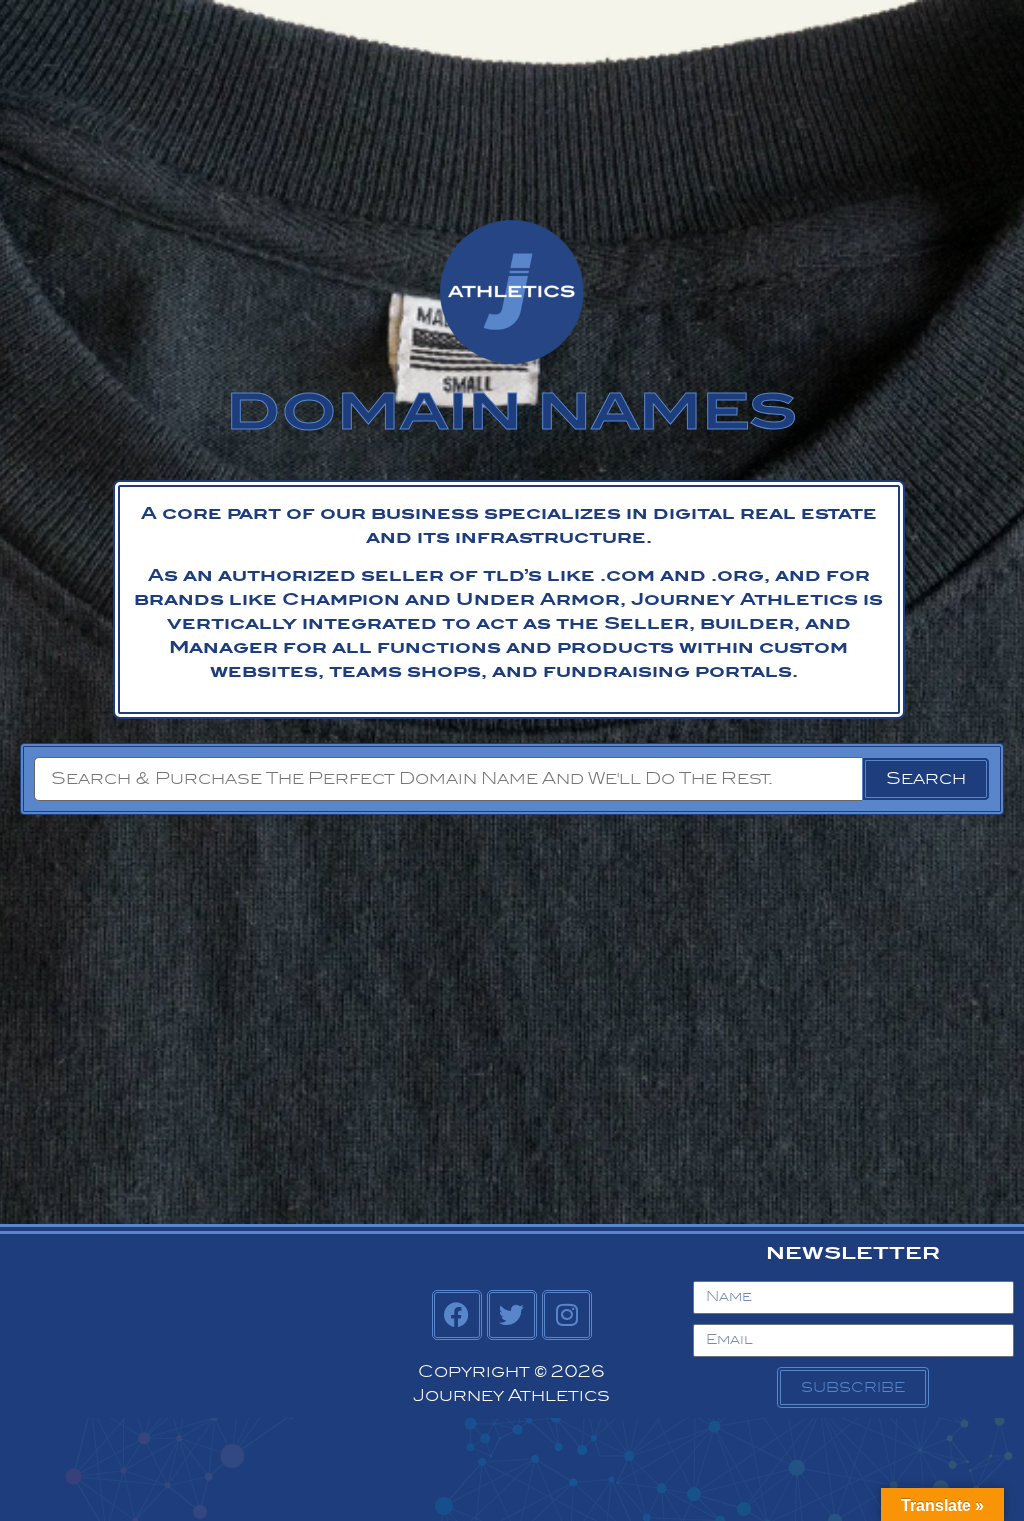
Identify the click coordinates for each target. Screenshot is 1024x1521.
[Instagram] (567, 1315)
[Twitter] (512, 1315)
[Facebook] (457, 1315)
